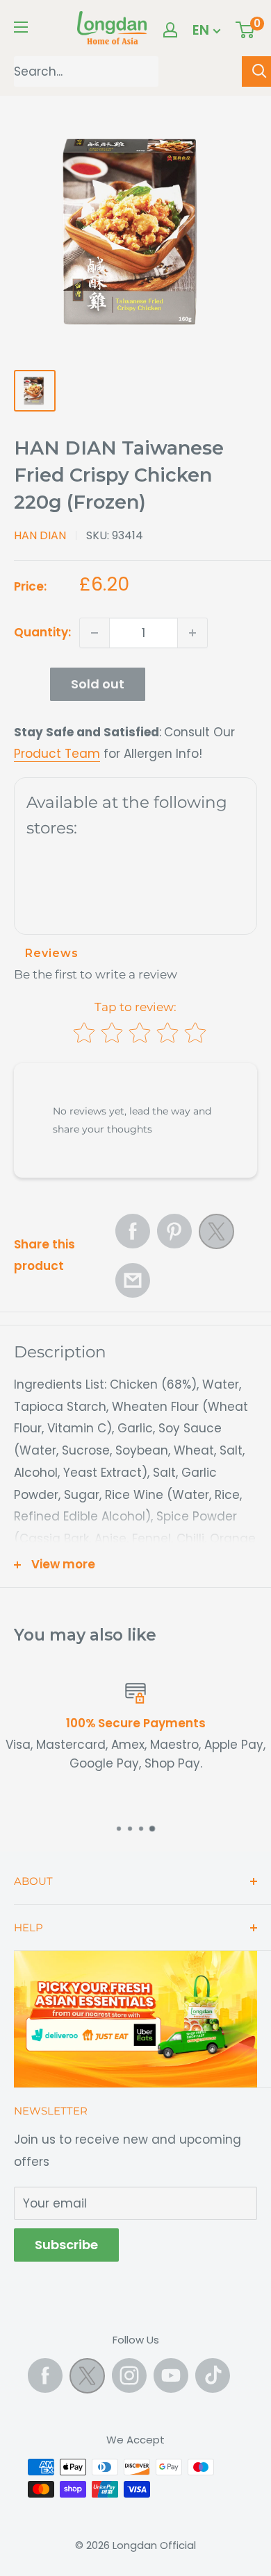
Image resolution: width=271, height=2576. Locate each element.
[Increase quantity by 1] (192, 633)
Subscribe (66, 2245)
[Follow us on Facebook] (45, 2375)
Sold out (98, 684)
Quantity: (42, 632)
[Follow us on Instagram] (129, 2375)
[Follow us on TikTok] (213, 2375)
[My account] (170, 30)
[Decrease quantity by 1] (95, 633)
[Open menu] (21, 27)
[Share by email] (133, 1280)
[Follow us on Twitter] (87, 2379)
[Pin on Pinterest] (174, 1231)
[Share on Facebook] (133, 1231)
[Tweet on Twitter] (216, 1235)
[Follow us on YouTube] (171, 2375)
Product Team (57, 754)
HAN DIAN (40, 535)
